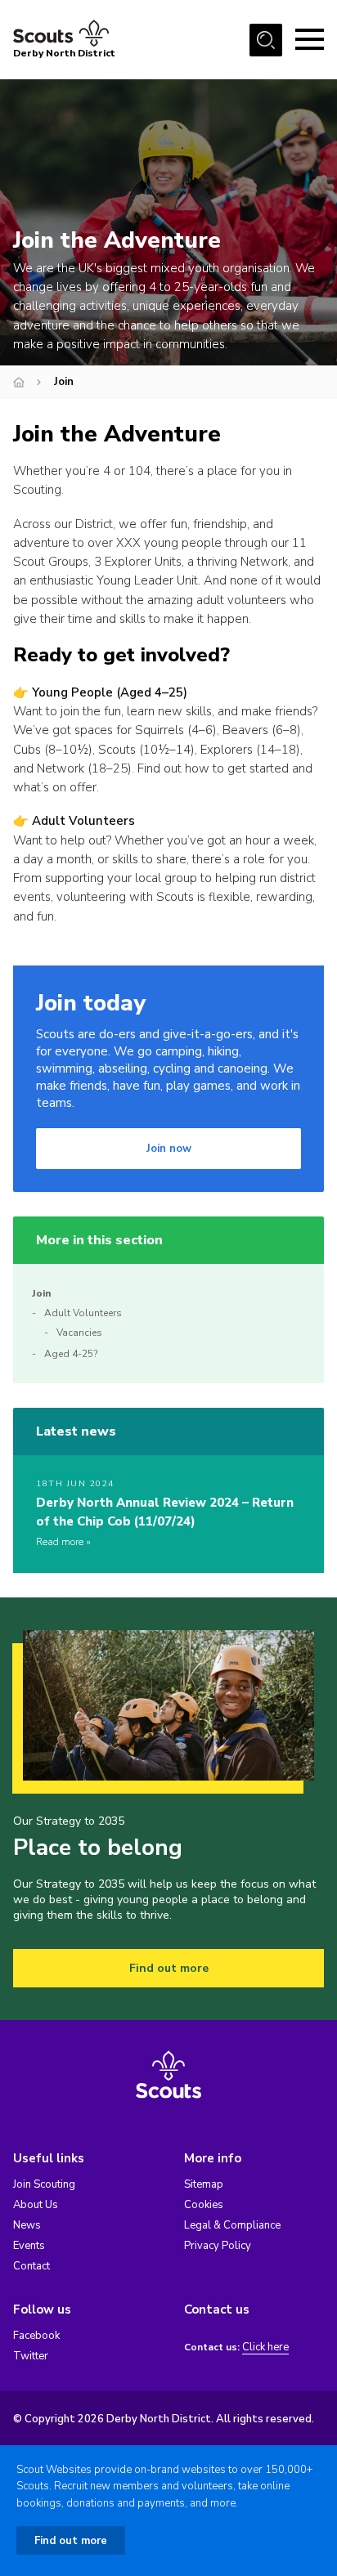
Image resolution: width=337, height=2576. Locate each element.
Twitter (31, 2356)
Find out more (169, 1968)
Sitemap (204, 2184)
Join (41, 1293)
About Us (36, 2205)
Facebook (36, 2336)
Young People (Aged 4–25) (110, 692)
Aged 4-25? (71, 1354)
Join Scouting (44, 2184)
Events (29, 2246)
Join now (169, 1149)
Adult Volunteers (83, 821)
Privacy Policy (218, 2246)
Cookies (204, 2205)
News (27, 2225)
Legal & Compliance (232, 2225)
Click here (265, 2348)
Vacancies (79, 1333)
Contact (31, 2266)
